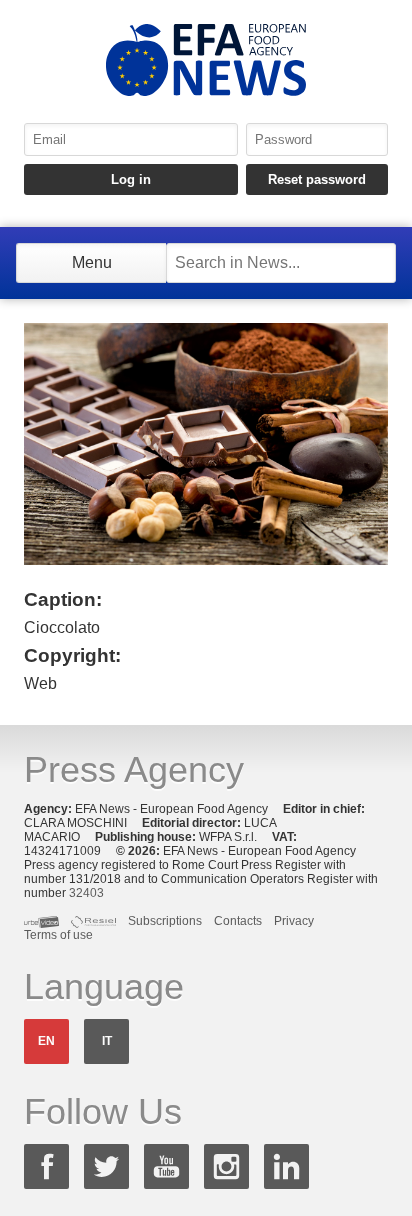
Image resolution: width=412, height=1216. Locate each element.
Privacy (294, 921)
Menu (92, 262)
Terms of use (58, 935)
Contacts (238, 921)
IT (107, 1041)
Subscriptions (165, 921)
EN (46, 1041)
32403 (86, 893)
